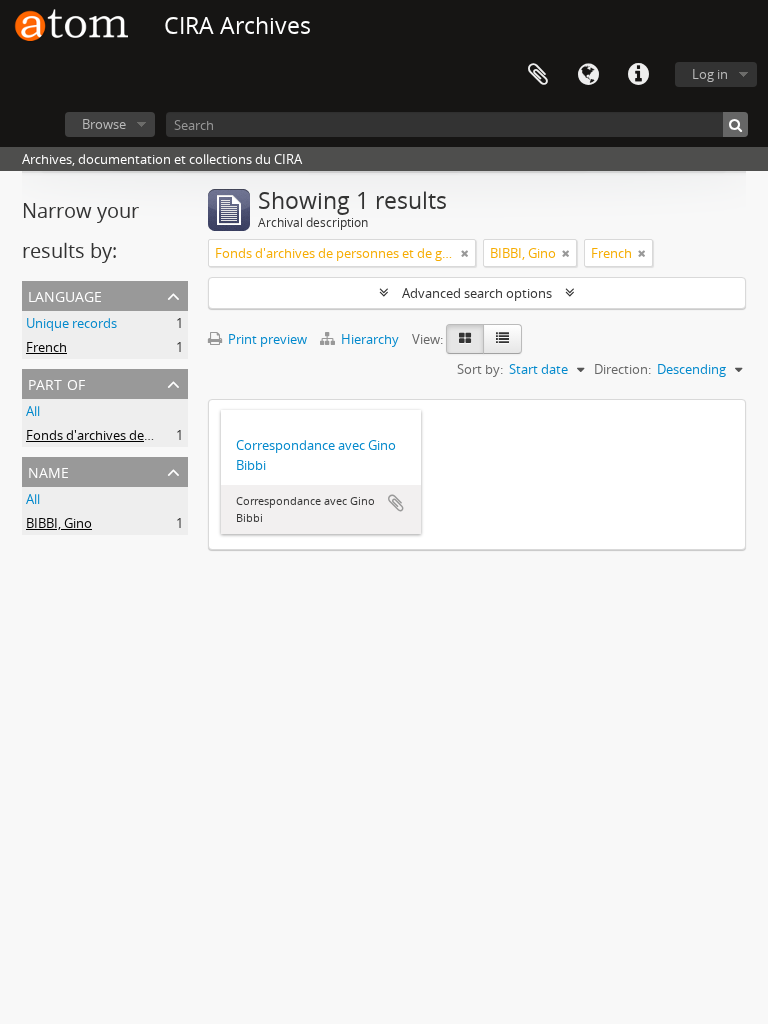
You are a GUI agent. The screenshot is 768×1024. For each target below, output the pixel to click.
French (46, 347)
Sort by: (480, 369)
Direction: (622, 369)
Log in (710, 74)
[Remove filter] (465, 253)
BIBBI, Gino (59, 523)
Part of (56, 382)
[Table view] (502, 339)
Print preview (266, 339)
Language (588, 75)
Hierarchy (370, 339)
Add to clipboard (396, 503)
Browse (104, 124)
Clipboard (538, 75)
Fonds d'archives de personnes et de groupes (160, 435)
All (33, 411)
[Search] (735, 124)
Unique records (71, 323)
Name (48, 470)
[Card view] (465, 339)
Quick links (638, 75)
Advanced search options (477, 293)
